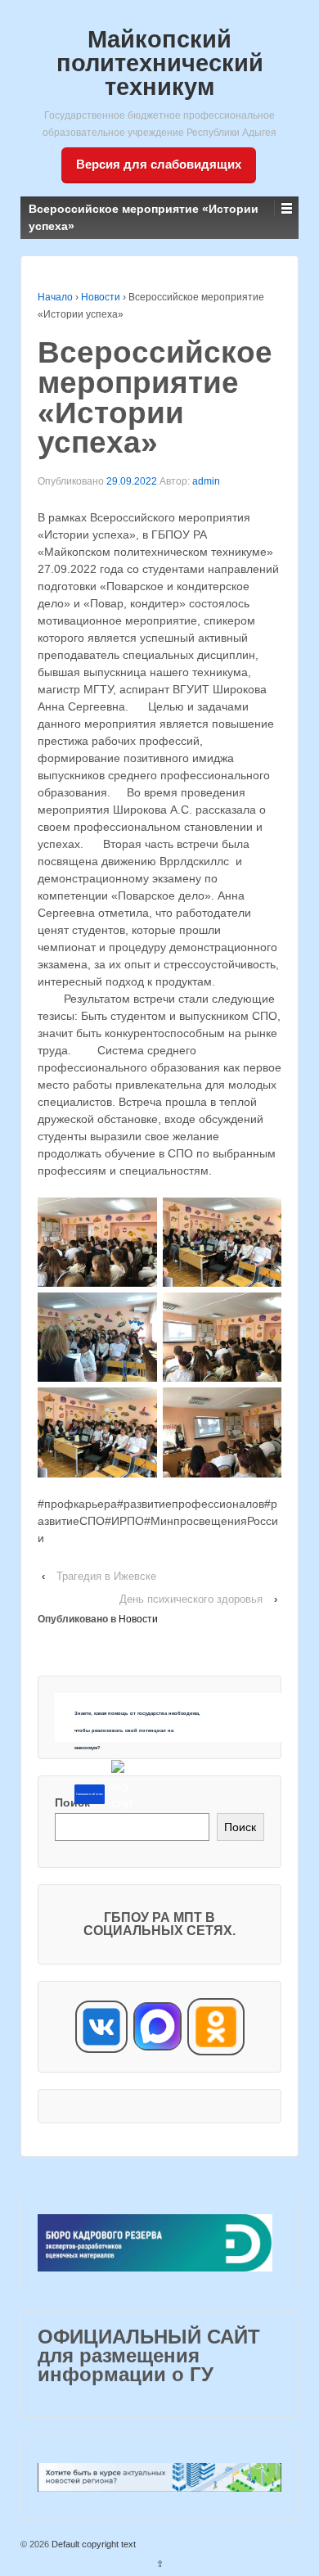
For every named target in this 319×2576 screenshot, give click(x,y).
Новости (101, 297)
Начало (55, 297)
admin (206, 481)
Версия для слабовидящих (159, 164)
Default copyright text (92, 2544)
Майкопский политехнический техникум (160, 63)
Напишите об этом (89, 1794)
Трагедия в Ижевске (106, 1576)
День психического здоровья (191, 1599)
